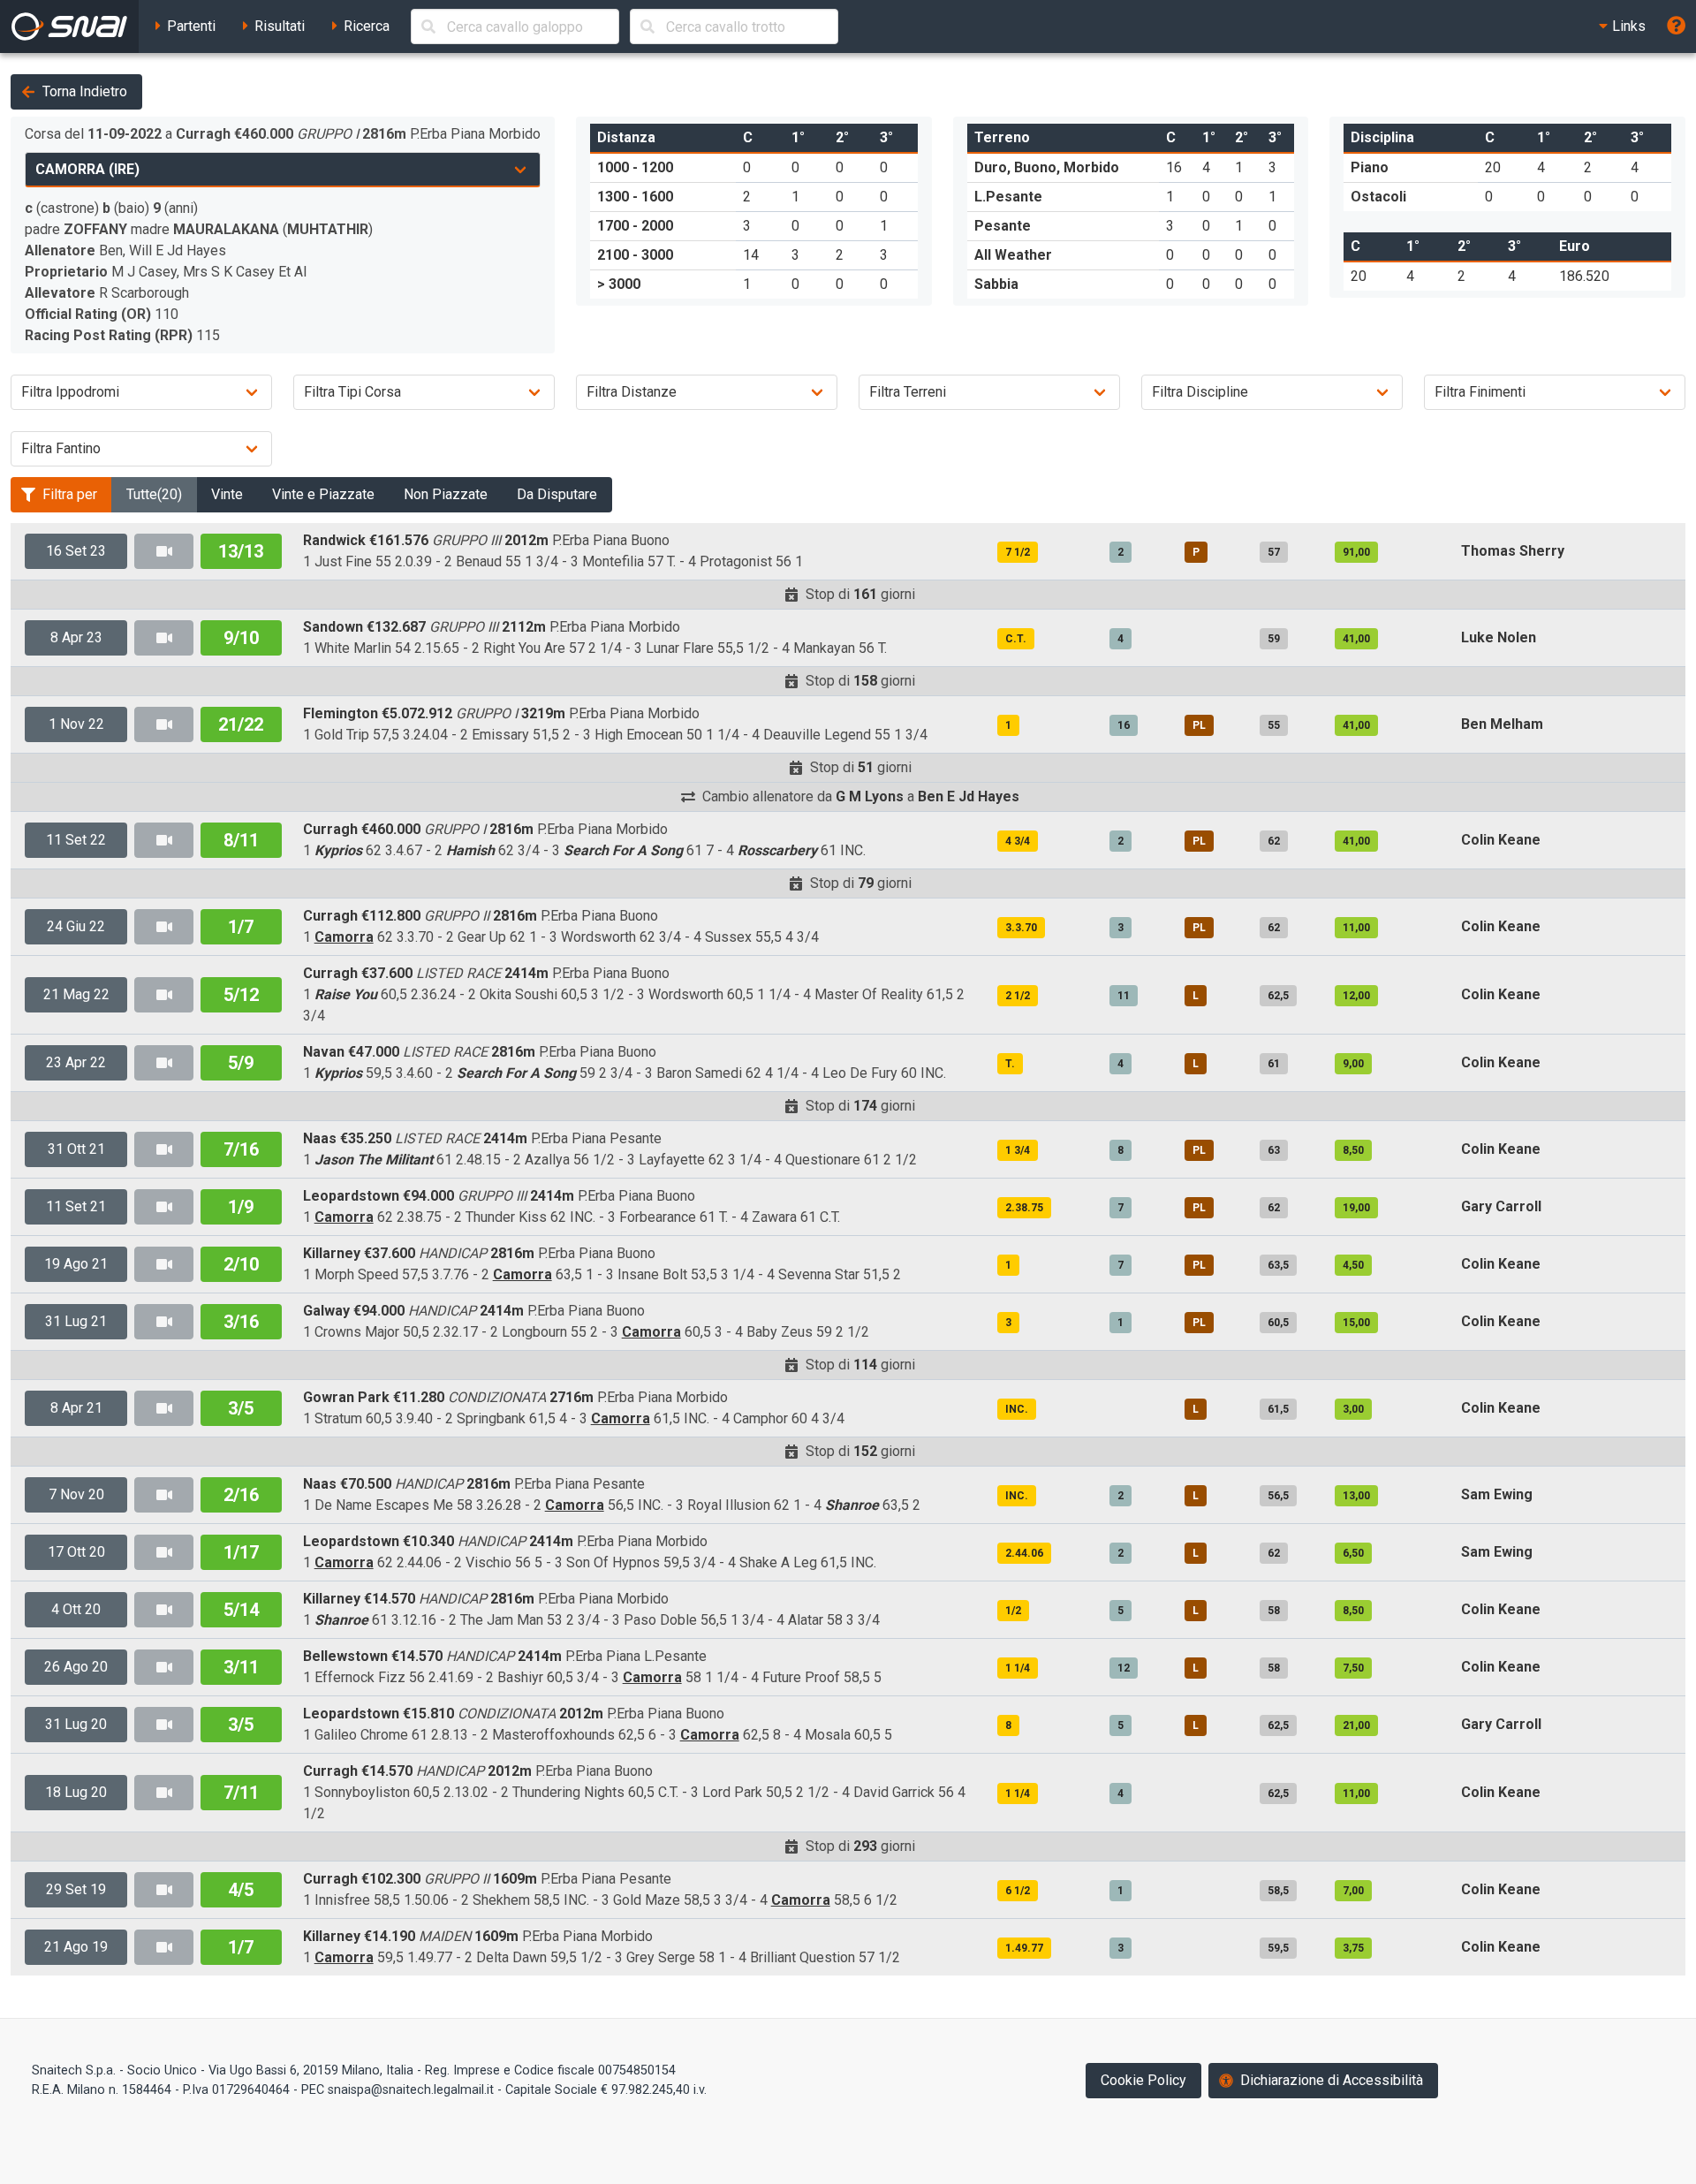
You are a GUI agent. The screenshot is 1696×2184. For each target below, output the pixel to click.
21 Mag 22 (76, 994)
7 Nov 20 (76, 1494)
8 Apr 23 (76, 637)
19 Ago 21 (76, 1264)
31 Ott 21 (76, 1149)
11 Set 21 (76, 1206)
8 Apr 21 (76, 1408)
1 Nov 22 (76, 724)
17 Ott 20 (76, 1552)
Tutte (154, 494)
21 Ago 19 (76, 1947)
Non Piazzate (446, 494)
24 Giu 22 (76, 926)
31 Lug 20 (76, 1724)
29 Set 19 (76, 1889)
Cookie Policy (1143, 2080)
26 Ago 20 (76, 1667)
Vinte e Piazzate (323, 494)
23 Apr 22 (76, 1062)
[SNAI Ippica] (69, 27)
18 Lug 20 (76, 1792)
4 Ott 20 (76, 1609)
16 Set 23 (76, 551)
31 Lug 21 (76, 1321)
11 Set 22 (76, 840)
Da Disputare (557, 494)
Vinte (227, 494)
